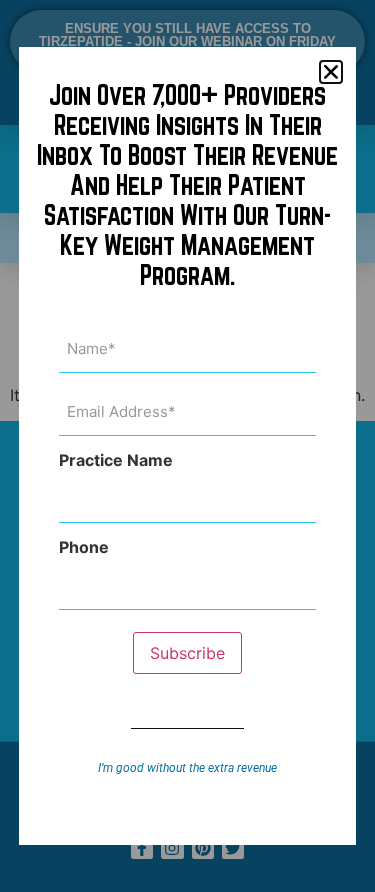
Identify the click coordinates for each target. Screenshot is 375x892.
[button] (331, 72)
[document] (187, 446)
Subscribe (187, 653)
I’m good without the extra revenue (187, 768)
